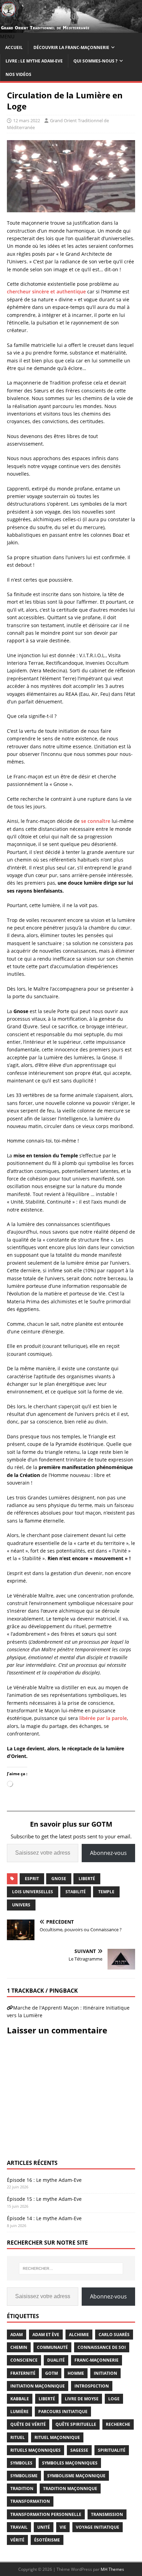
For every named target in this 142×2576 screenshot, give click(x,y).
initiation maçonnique (38, 2386)
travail (19, 2527)
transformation (30, 2501)
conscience (24, 2360)
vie (63, 2527)
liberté (87, 1879)
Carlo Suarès (114, 2335)
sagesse (79, 2450)
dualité (56, 2360)
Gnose (59, 1879)
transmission (107, 2514)
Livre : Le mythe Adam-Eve (34, 61)
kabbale (20, 2399)
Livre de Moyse (82, 2399)
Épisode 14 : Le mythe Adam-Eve (44, 2218)
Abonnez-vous (108, 1853)
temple (106, 1892)
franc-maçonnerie (97, 2360)
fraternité (23, 2373)
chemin (19, 2347)
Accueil (14, 47)
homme (76, 2373)
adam (17, 2335)
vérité (17, 2540)
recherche (118, 2424)
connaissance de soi (102, 2347)
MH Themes (112, 2569)
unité (44, 2527)
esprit (32, 1879)
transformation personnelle (46, 2514)
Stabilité (76, 1892)
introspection (92, 2386)
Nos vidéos (18, 74)
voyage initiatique (98, 2527)
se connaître (96, 821)
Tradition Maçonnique (70, 2488)
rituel (18, 2437)
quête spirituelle (76, 2424)
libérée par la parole (103, 1718)
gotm (52, 2373)
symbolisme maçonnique (76, 2476)
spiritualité (112, 2450)
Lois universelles (33, 1892)
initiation (105, 2373)
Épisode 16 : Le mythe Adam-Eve (44, 2180)
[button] (7, 36)
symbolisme (24, 2476)
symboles (21, 2463)
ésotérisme (47, 2540)
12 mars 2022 (27, 120)
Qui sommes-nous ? (95, 61)
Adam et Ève (46, 2335)
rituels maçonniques (35, 2450)
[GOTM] (71, 29)
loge (114, 2399)
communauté (52, 2347)
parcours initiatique (63, 2412)
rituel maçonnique (57, 2437)
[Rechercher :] (71, 2268)
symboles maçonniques (70, 2463)
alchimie (79, 2335)
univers (21, 1905)
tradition (22, 2488)
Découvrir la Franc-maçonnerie (71, 47)
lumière (19, 2412)
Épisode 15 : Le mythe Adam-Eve (44, 2199)
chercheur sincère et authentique (46, 291)
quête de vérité (28, 2424)
